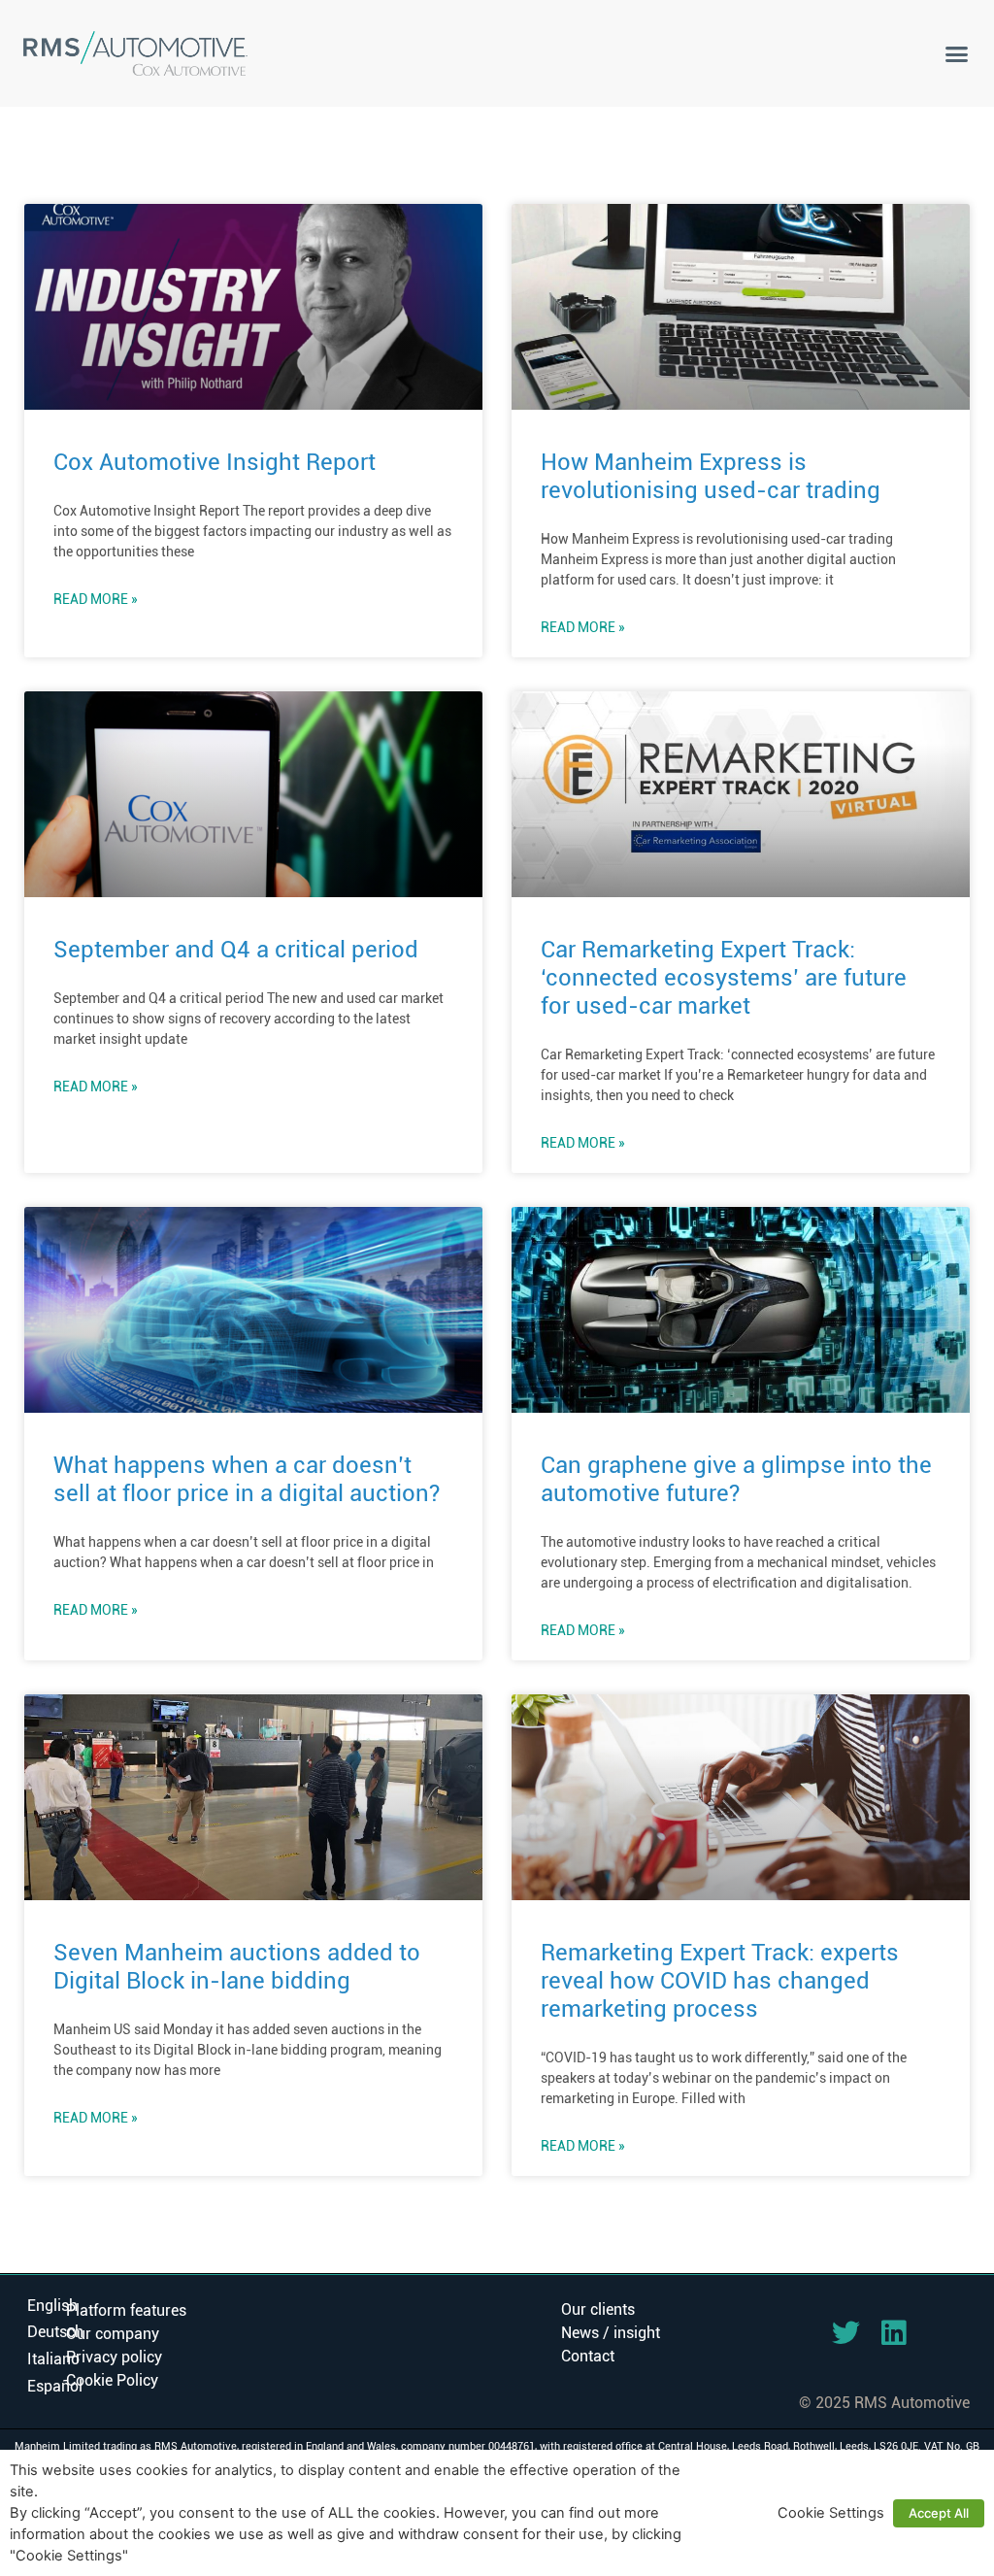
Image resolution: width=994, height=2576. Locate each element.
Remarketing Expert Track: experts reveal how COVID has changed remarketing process (720, 1981)
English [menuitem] (52, 2305)
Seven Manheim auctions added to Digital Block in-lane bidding (237, 1967)
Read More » (96, 599)
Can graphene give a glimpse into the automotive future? (736, 1479)
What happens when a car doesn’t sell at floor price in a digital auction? (247, 1479)
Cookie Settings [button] (831, 2513)
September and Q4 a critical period (236, 950)
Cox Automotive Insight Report (215, 462)
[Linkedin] (894, 2333)
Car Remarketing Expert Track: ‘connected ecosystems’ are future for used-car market (724, 978)
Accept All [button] (939, 2513)
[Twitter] (846, 2333)
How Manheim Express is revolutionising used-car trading (711, 476)
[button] (956, 53)
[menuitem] (52, 2306)
